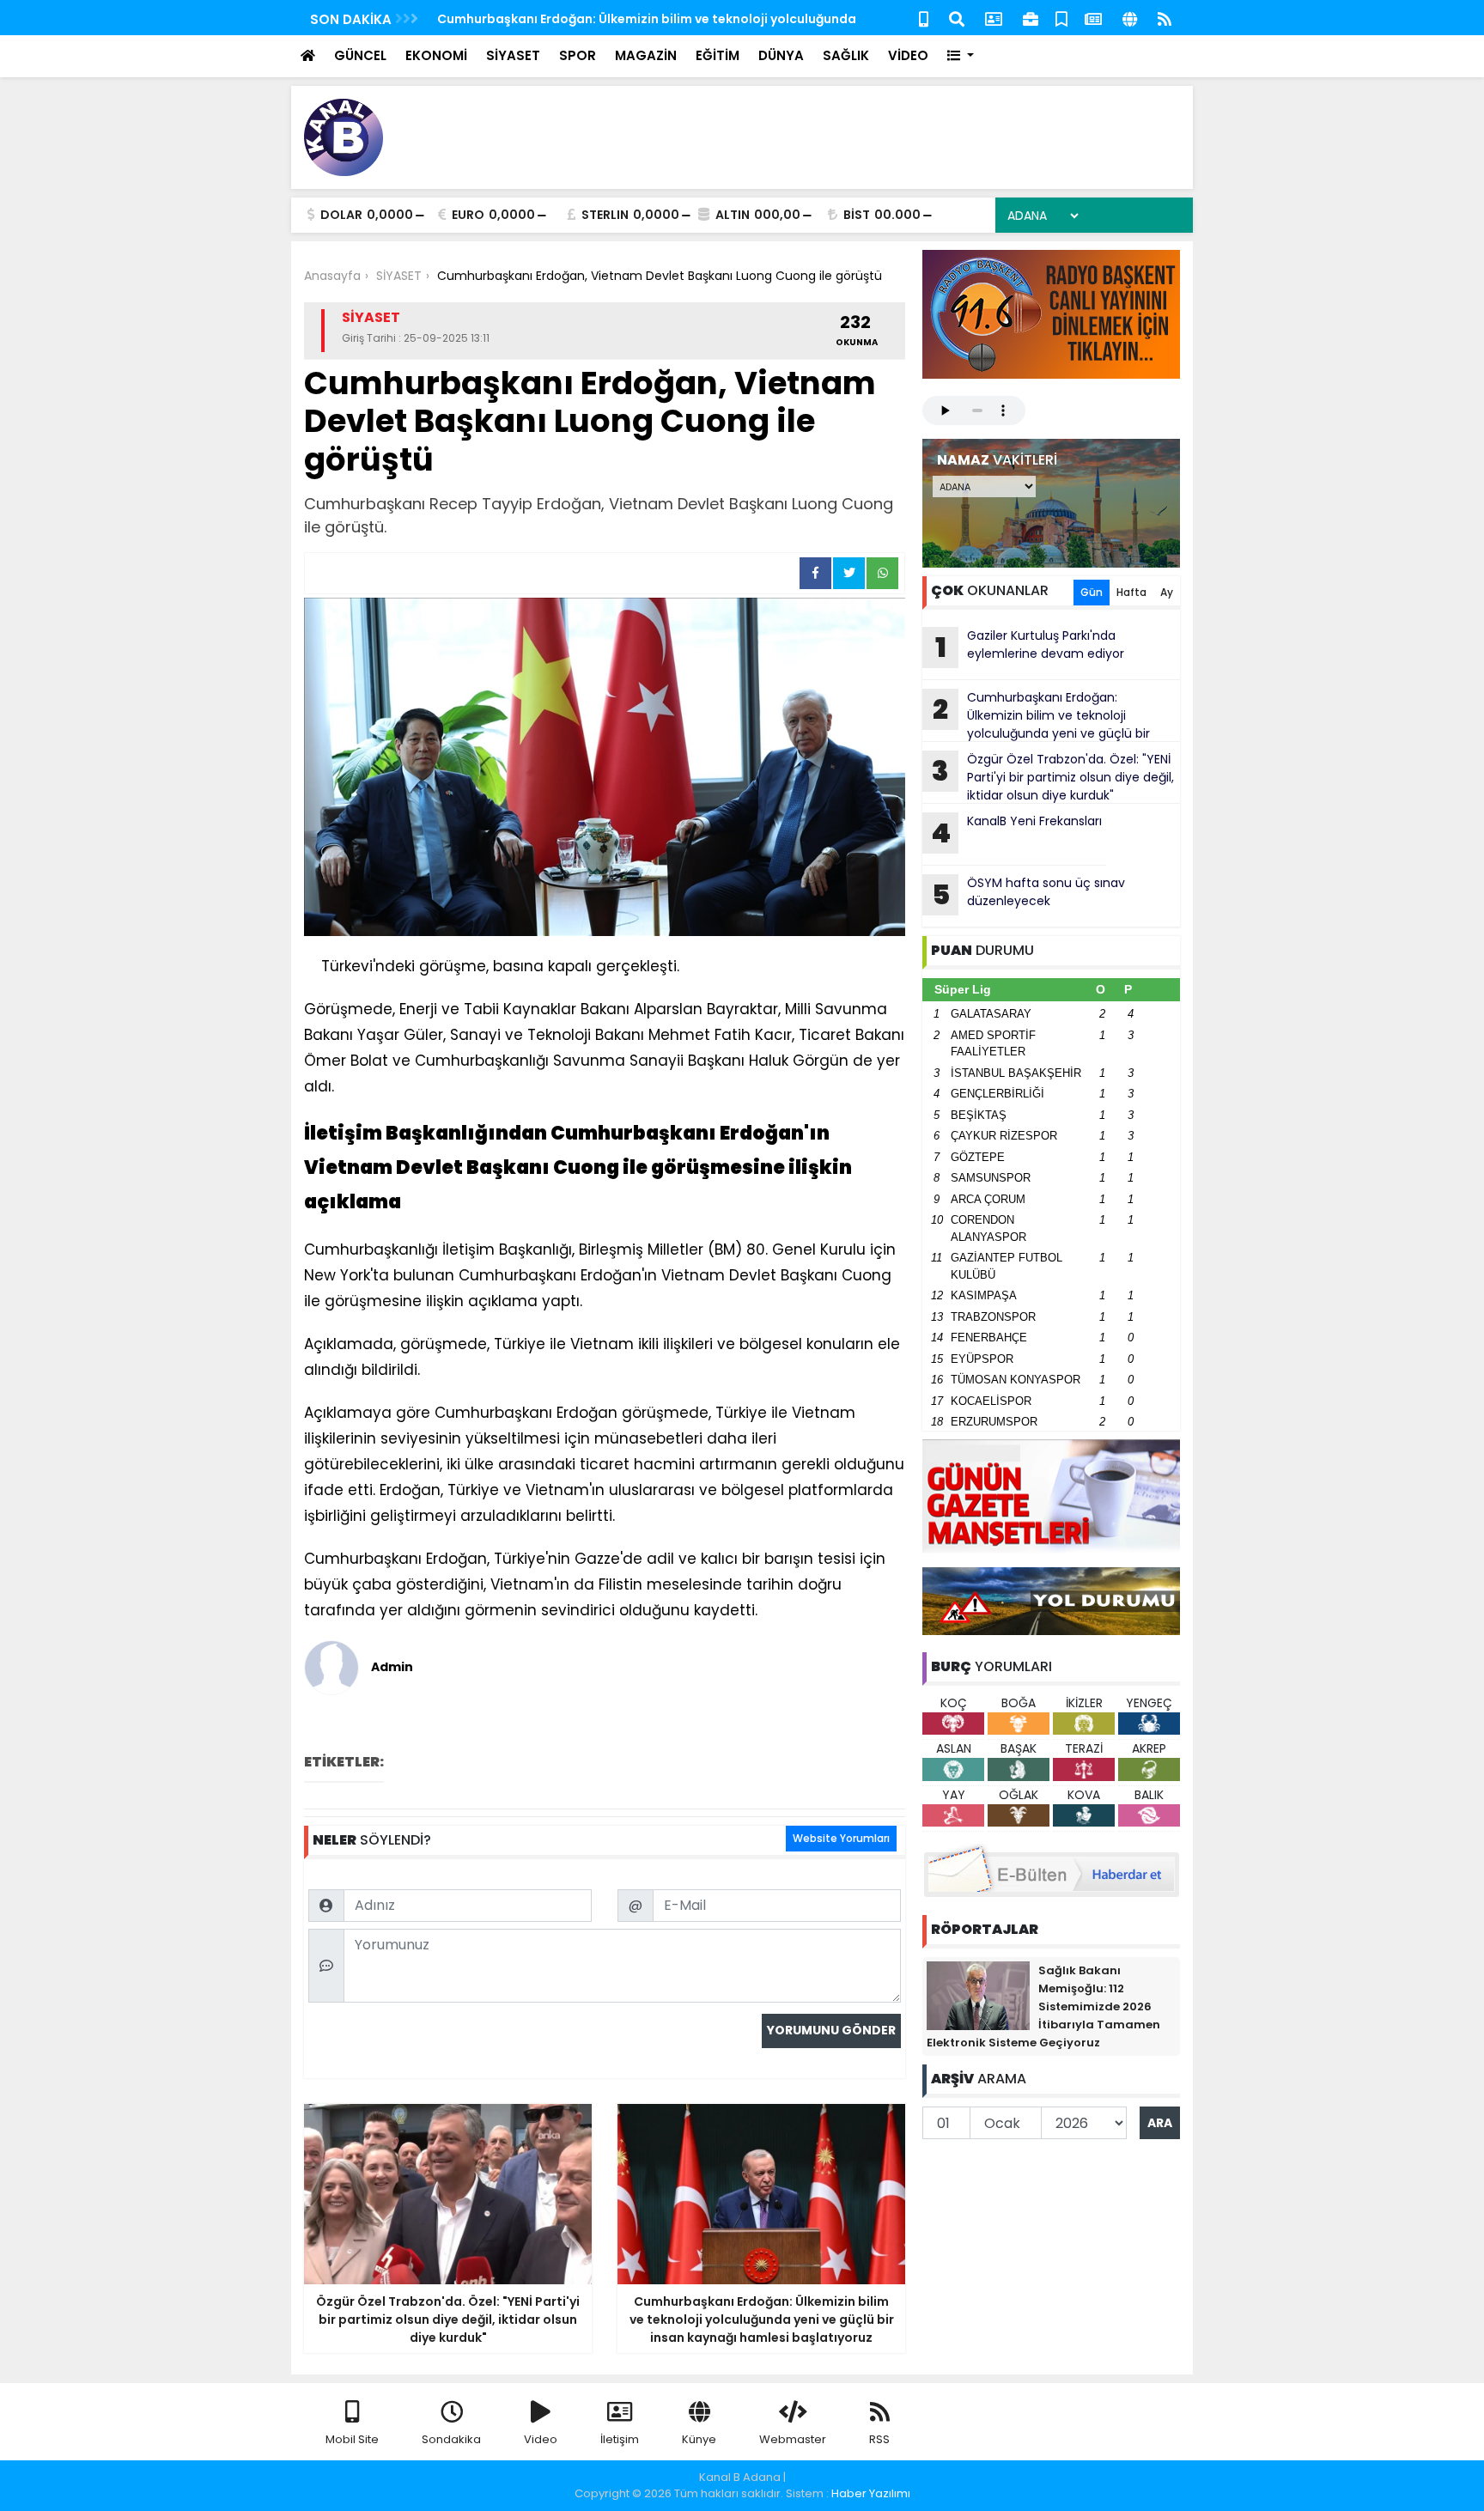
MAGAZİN (646, 55)
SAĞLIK (846, 55)
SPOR (578, 55)
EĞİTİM (718, 55)
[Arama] (957, 18)
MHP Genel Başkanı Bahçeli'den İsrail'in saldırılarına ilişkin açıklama (648, 19)
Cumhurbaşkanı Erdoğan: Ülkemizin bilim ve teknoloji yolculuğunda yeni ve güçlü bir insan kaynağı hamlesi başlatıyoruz (1036, 715)
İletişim (620, 2439)
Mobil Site (352, 2439)
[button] (961, 56)
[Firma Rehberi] (1031, 18)
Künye (699, 2439)
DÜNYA (781, 55)
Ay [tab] (1167, 592)
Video (541, 2439)
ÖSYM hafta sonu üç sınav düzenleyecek (1029, 894)
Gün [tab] (1092, 592)
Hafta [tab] (1131, 592)
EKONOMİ (436, 55)
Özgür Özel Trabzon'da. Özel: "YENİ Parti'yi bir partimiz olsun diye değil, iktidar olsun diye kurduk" (1053, 777)
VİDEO (908, 55)
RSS (879, 2439)
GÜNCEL (360, 55)
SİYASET (513, 55)
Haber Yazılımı (871, 2493)
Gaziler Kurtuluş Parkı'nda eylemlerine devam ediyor (1030, 647)
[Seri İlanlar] (1061, 18)
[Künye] (1130, 18)
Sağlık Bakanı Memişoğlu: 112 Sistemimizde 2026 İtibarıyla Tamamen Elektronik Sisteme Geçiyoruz (1043, 2006)
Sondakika (451, 2439)
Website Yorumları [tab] (841, 1838)
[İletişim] (994, 18)
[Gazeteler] (1093, 18)
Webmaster (793, 2439)
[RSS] (1165, 18)
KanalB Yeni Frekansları (1016, 832)
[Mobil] (924, 18)
